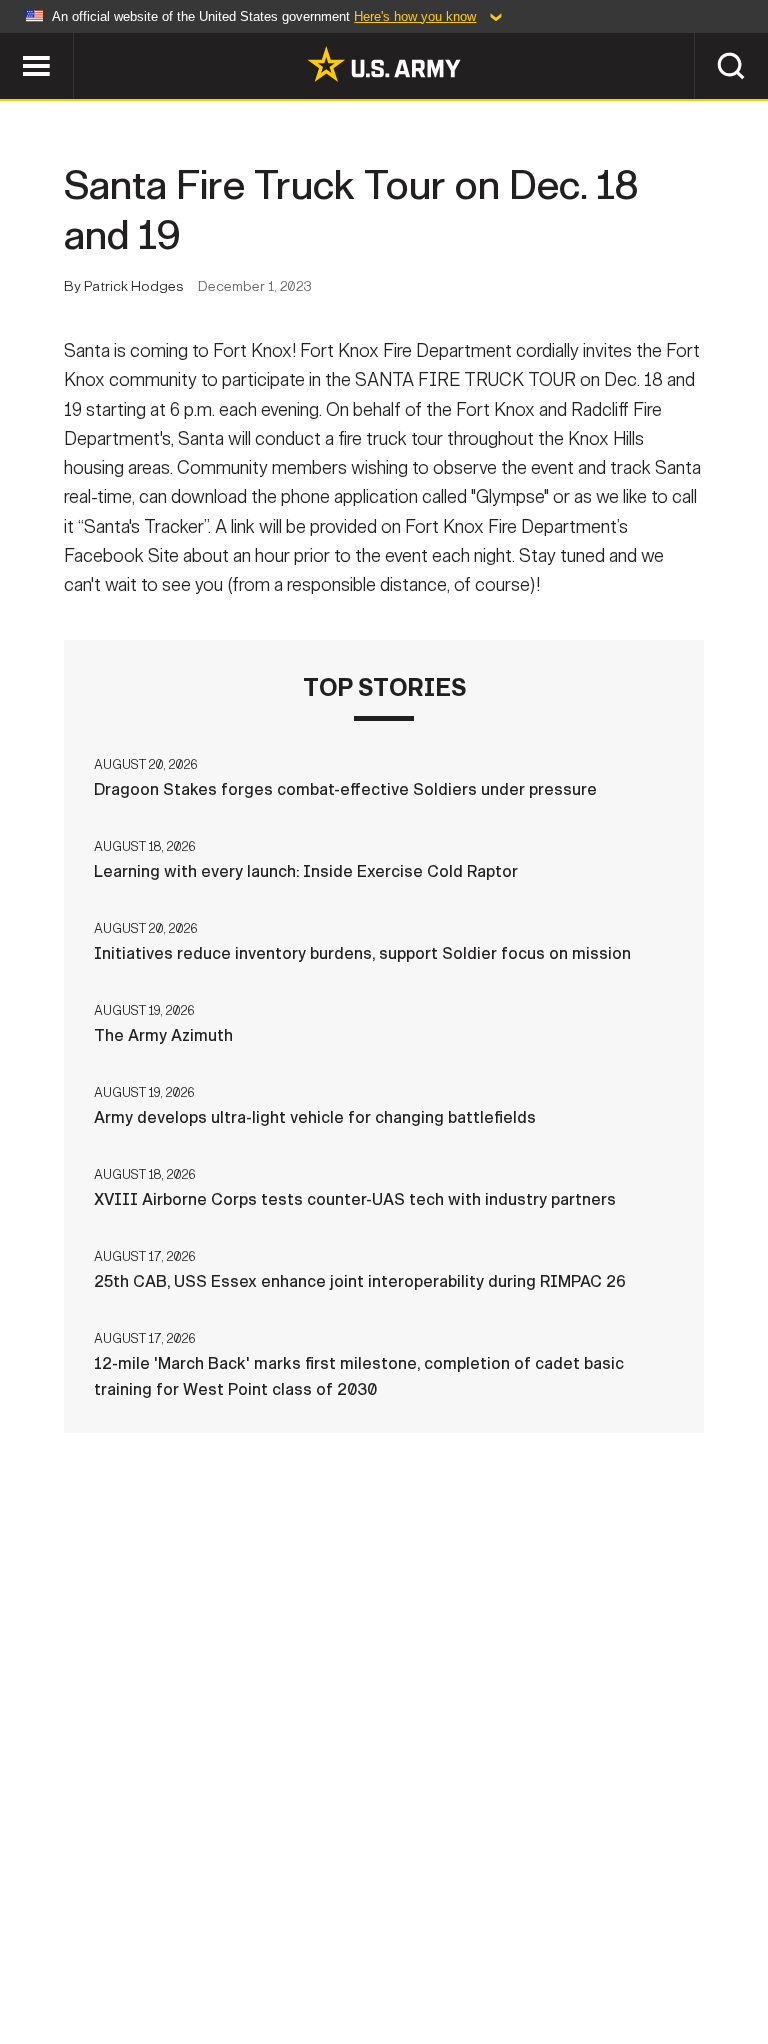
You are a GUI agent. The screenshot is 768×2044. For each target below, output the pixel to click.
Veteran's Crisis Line (384, 1970)
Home (44, 1943)
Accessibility (498, 1943)
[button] (10, 42)
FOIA (604, 1943)
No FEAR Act (699, 1943)
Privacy (248, 1943)
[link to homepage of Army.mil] (384, 64)
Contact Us (141, 1943)
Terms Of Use (361, 1943)
